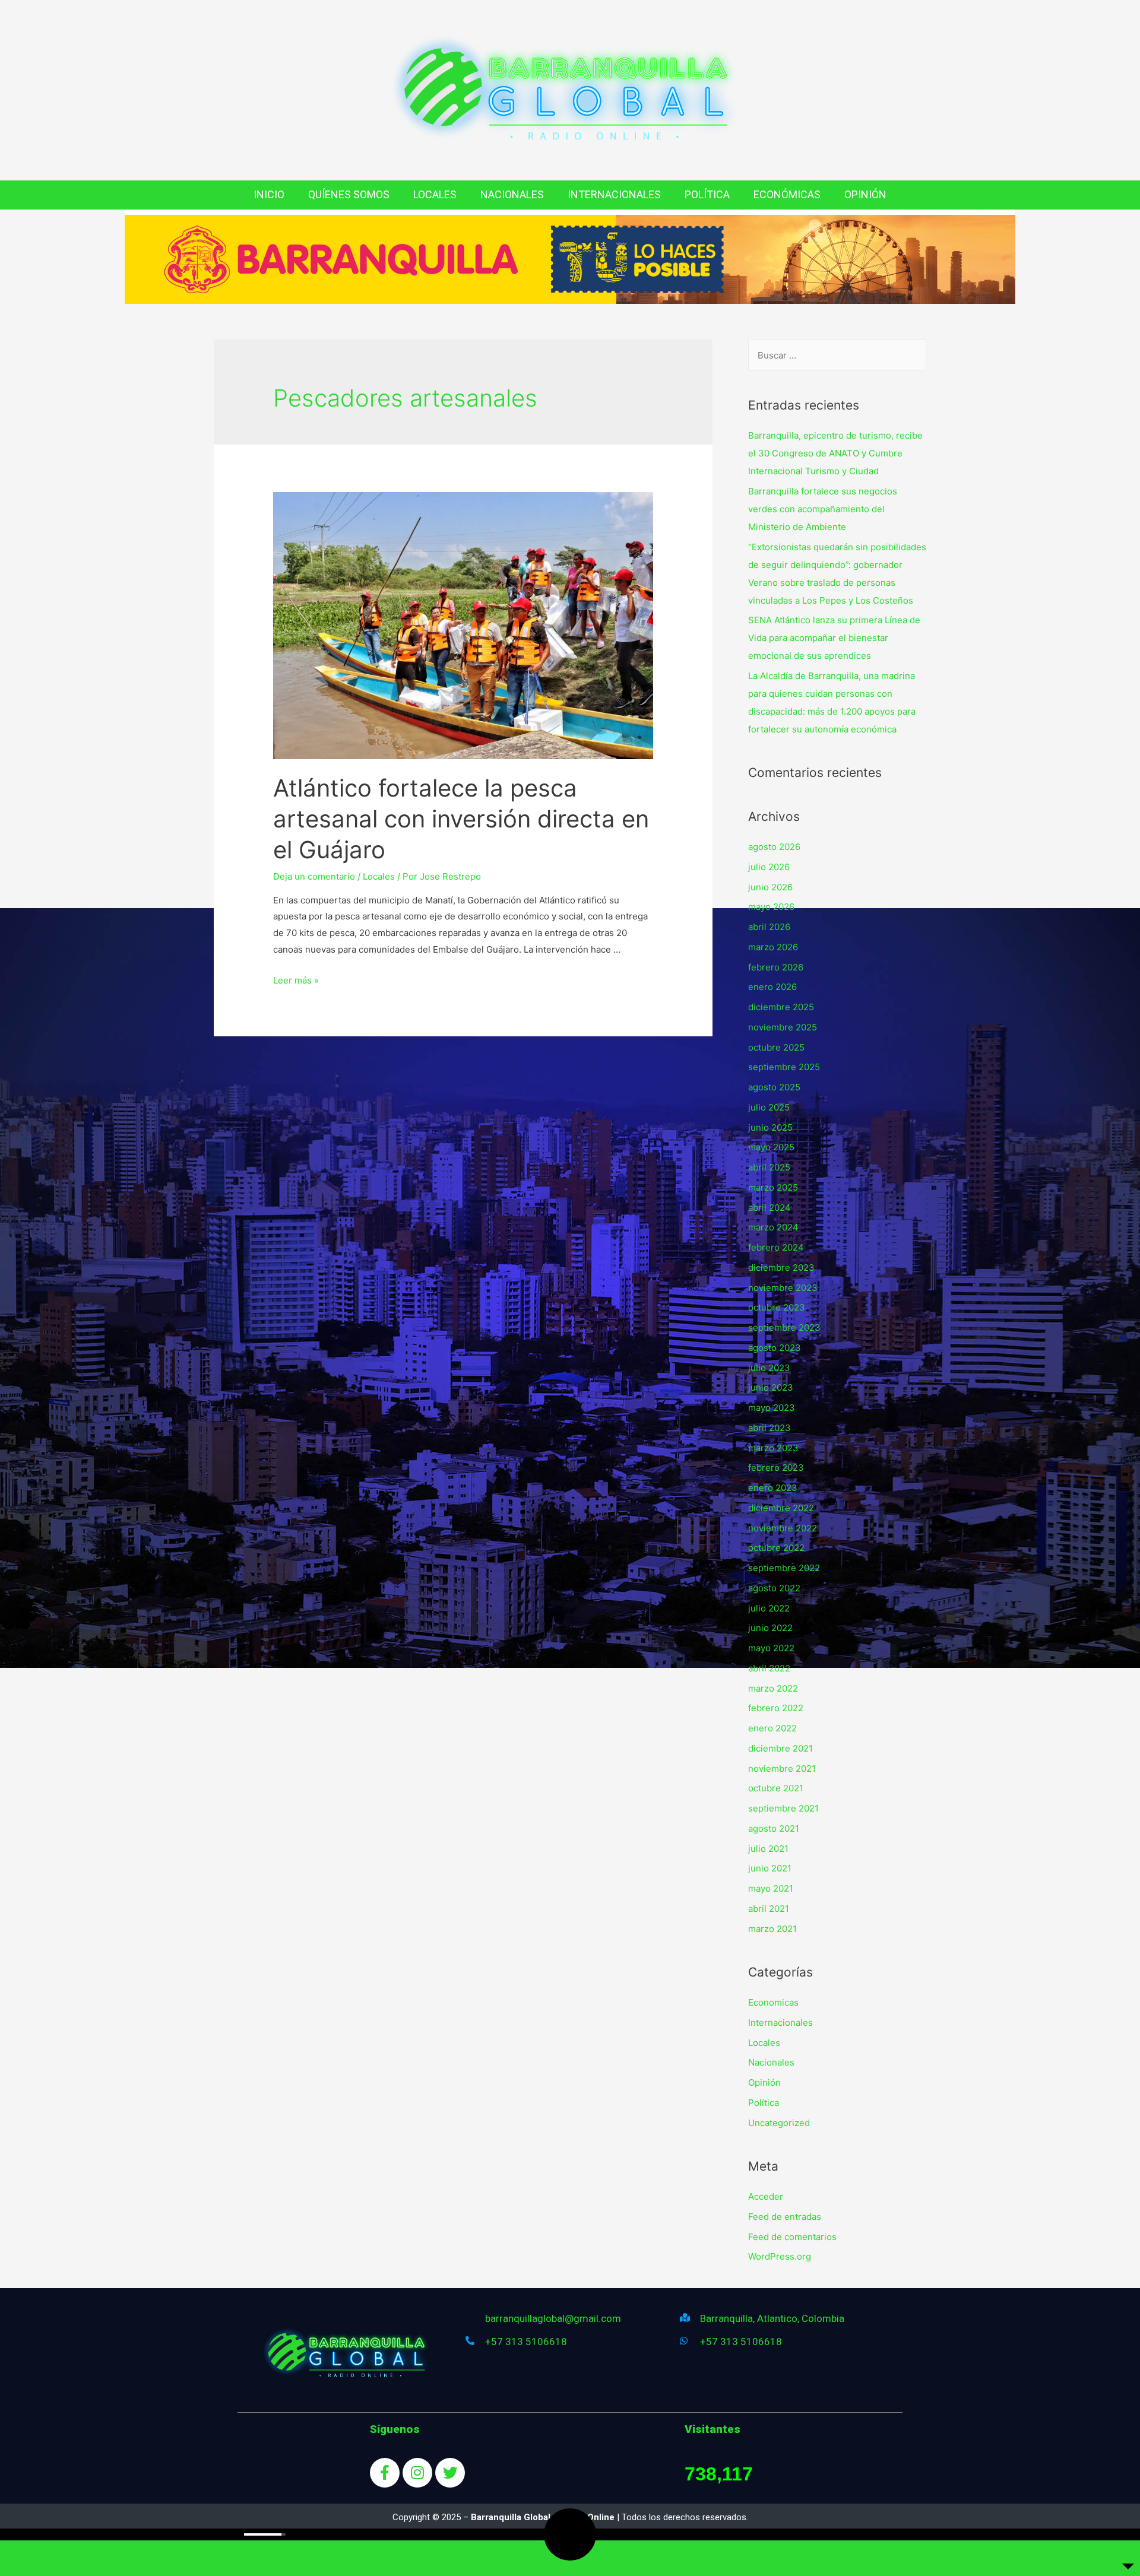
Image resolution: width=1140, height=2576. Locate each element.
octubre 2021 (776, 1788)
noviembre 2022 (783, 1528)
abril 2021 (769, 1909)
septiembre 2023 (784, 1327)
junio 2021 (770, 1868)
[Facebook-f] (385, 2473)
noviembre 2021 (782, 1768)
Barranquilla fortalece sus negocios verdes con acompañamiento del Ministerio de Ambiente (823, 509)
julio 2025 (769, 1107)
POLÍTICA (707, 194)
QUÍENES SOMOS (349, 194)
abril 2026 (769, 927)
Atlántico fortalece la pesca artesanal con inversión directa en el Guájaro (461, 819)
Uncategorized (779, 2123)
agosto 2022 (774, 1588)
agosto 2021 (774, 1828)
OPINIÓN (865, 194)
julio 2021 (768, 1849)
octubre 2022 (776, 1548)
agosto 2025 (774, 1087)
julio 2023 (769, 1368)
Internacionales (780, 2023)
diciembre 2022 (781, 1508)
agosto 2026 (774, 847)
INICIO (269, 194)
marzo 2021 (772, 1929)
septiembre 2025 (784, 1067)
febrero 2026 (776, 967)
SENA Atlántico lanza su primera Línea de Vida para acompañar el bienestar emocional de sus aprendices (834, 638)
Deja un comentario (314, 876)
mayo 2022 (771, 1648)
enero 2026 (772, 987)
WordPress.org (780, 2256)
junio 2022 (770, 1628)
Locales (379, 876)
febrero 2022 (776, 1708)
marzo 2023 (773, 1448)
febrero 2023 (776, 1468)
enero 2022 (772, 1728)
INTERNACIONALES (614, 194)
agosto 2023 (775, 1348)
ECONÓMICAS (787, 194)
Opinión (764, 2082)
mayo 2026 (771, 907)
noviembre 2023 (783, 1288)
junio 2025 (770, 1127)
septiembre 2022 (784, 1568)
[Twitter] (450, 2473)
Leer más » (296, 980)
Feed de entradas (785, 2217)
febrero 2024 (776, 1247)
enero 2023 (773, 1488)
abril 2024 (769, 1208)
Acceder (766, 2196)
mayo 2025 (771, 1147)
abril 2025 (769, 1167)
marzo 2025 (773, 1187)
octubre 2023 (777, 1307)
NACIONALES (512, 194)
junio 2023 (771, 1387)
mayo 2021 (771, 1888)
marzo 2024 (773, 1227)
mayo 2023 (772, 1408)
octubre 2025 (776, 1047)
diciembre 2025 (781, 1007)
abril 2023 (769, 1428)
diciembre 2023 (781, 1268)
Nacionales (771, 2062)
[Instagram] (417, 2473)
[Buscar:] (837, 355)
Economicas (773, 2002)
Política (764, 2103)
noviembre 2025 (783, 1027)
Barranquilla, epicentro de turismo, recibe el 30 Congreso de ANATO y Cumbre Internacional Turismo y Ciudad (835, 453)
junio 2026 (770, 887)
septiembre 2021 (783, 1808)
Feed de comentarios (792, 2237)
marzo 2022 (773, 1688)
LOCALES (435, 194)
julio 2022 (769, 1608)
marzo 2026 (773, 947)
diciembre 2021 (780, 1748)
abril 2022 (769, 1668)
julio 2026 (769, 867)
